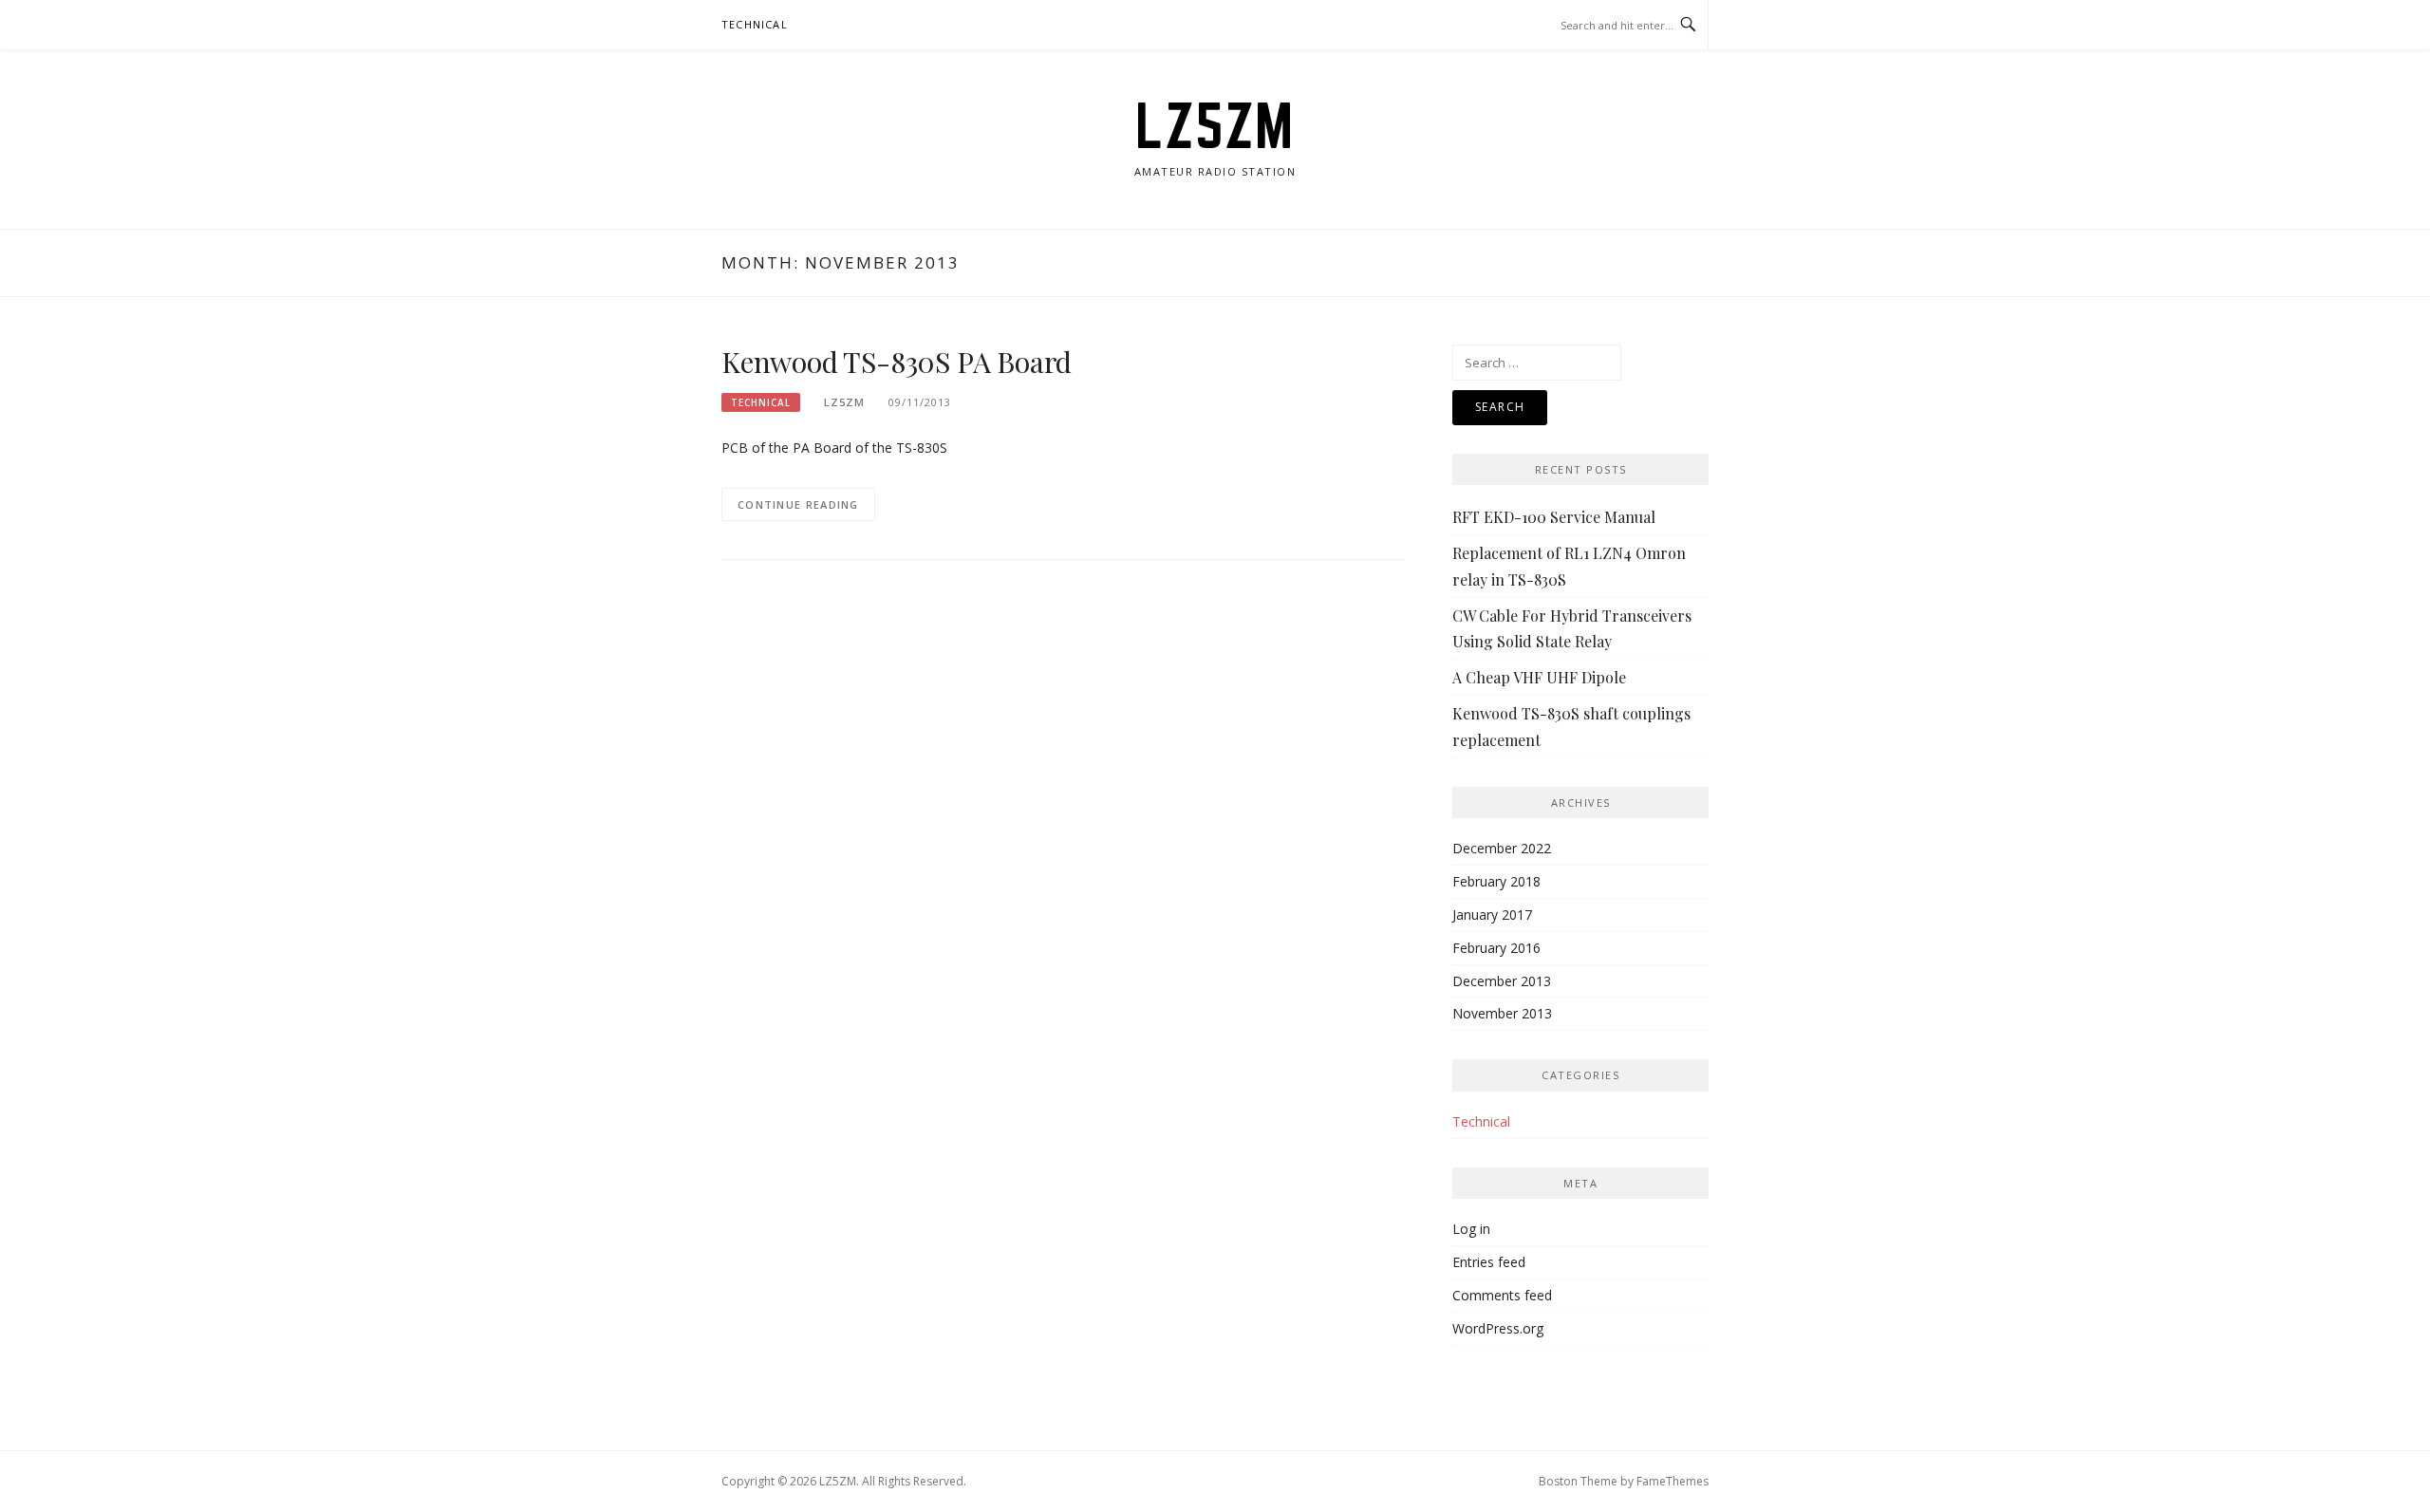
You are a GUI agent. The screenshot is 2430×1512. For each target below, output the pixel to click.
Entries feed (1489, 1262)
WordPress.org (1498, 1328)
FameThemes (1673, 1481)
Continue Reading (798, 504)
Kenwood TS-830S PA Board (897, 362)
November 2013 (1502, 1013)
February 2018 (1496, 881)
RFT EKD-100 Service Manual (1554, 517)
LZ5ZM (1215, 125)
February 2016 (1496, 948)
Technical (755, 24)
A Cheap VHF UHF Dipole (1539, 677)
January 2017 (1492, 915)
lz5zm (844, 402)
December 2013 (1502, 981)
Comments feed (1502, 1295)
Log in (1471, 1229)
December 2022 (1502, 848)
